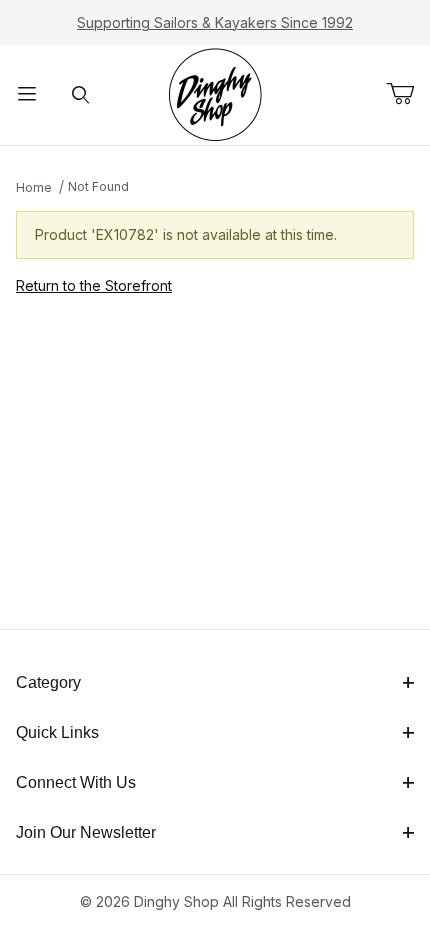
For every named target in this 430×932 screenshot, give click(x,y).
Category (48, 682)
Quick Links (57, 732)
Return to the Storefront (94, 285)
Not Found (98, 186)
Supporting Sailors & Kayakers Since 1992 (215, 22)
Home (34, 187)
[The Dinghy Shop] (215, 93)
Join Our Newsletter (86, 832)
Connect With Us (76, 782)
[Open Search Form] (81, 95)
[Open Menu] (27, 95)
